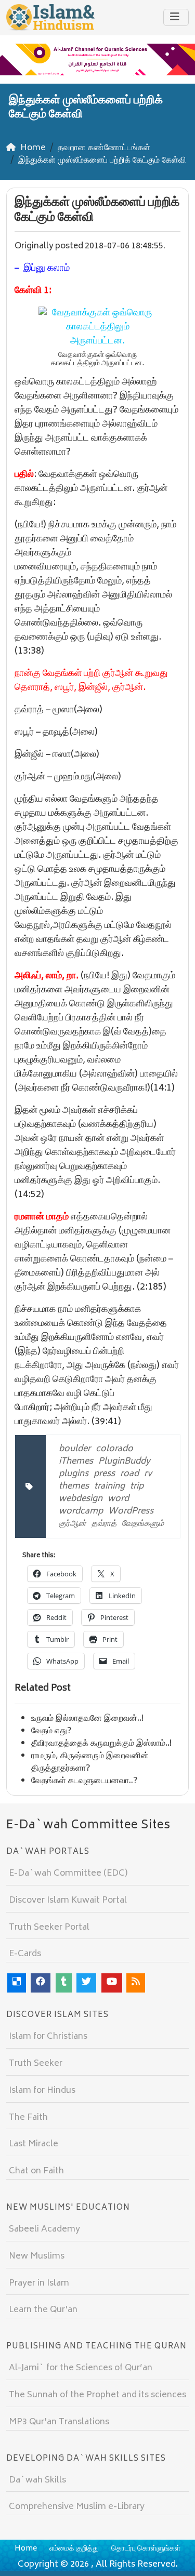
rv (148, 1474)
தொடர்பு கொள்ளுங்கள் (146, 2549)
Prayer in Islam (39, 2283)
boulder (75, 1449)
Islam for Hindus (42, 2091)
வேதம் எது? (51, 1731)
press (104, 1474)
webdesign (81, 1499)
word (118, 1499)
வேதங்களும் (143, 1524)
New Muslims (37, 2256)
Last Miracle (34, 2144)
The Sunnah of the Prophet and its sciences (97, 2395)
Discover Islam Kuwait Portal (68, 1901)
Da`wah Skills (37, 2480)
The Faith (28, 2118)
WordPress (131, 1511)
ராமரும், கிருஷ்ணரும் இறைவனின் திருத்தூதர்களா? (90, 1762)
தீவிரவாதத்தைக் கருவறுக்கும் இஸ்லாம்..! (101, 1744)
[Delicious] (17, 1983)
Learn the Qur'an (43, 2310)
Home (26, 2549)
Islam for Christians (48, 2037)
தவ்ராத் (104, 1524)
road (129, 1474)
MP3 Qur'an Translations (59, 2422)
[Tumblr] (64, 1983)
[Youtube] (112, 1983)
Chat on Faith (36, 2171)
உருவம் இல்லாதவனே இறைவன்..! (87, 1719)
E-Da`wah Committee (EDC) (68, 1874)
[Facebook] (41, 1983)
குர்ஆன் (73, 1524)
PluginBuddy (124, 1462)
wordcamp (81, 1511)
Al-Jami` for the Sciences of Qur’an (81, 2368)
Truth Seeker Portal (49, 1928)
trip (137, 1486)
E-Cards (25, 1954)
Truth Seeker (36, 2064)
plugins (74, 1474)
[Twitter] (86, 1983)
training (109, 1486)
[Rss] (136, 1983)
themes (74, 1486)
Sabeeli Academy (44, 2229)
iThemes (76, 1462)
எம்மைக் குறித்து (74, 2549)
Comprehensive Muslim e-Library (77, 2507)
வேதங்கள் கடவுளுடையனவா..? (84, 1781)
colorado (114, 1449)
